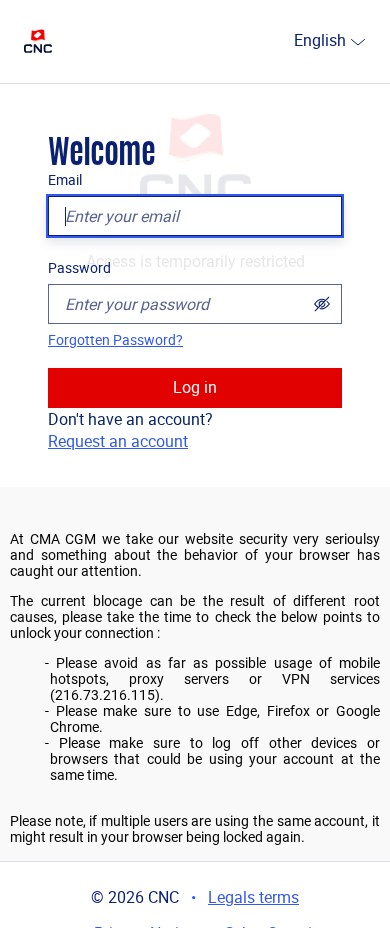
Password (79, 268)
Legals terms (253, 897)
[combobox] (286, 41)
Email (65, 180)
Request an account (118, 441)
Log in (195, 387)
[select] (358, 41)
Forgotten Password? (115, 340)
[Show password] (322, 304)
